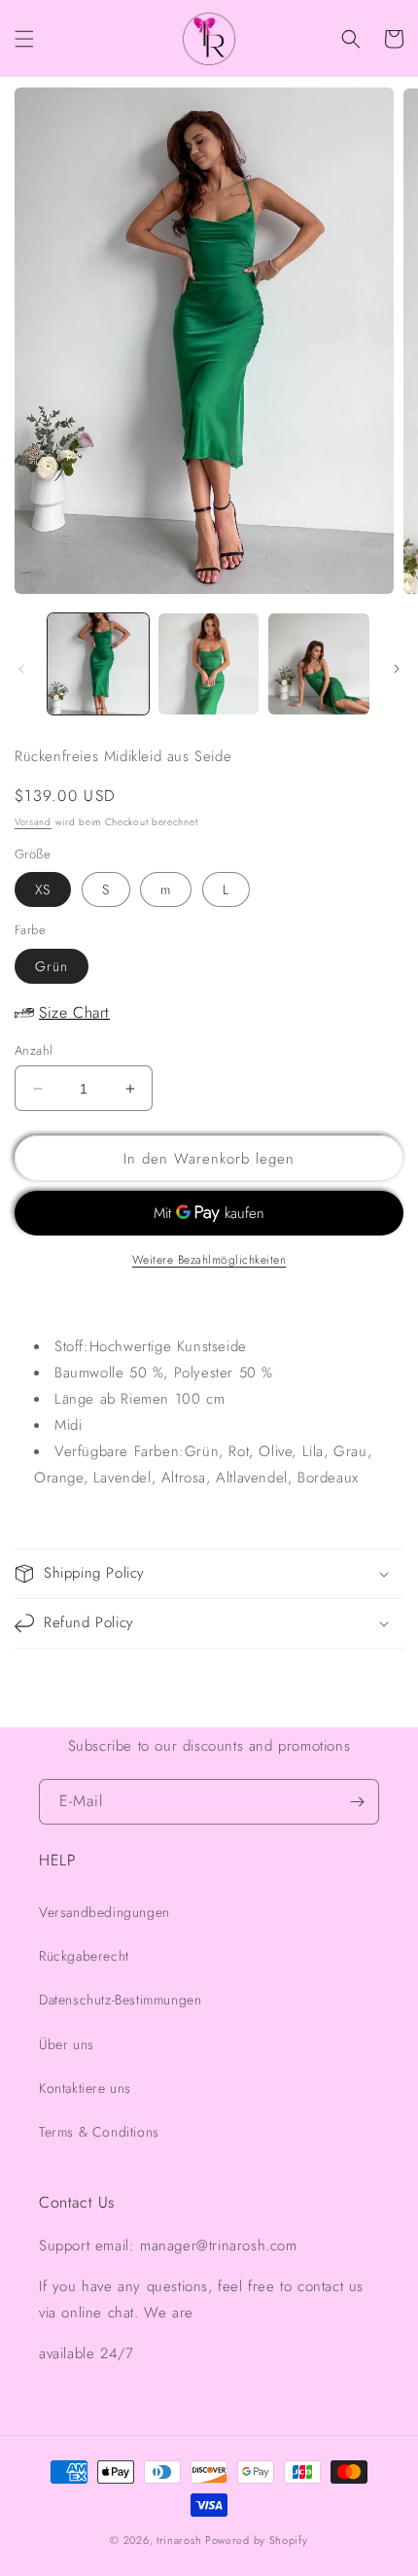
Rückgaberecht (84, 1956)
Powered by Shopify (257, 2540)
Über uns (67, 2044)
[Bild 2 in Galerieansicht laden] (209, 664)
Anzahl (34, 1050)
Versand (33, 822)
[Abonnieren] (357, 1802)
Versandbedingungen (104, 1912)
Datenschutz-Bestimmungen (120, 2000)
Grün (52, 966)
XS (43, 889)
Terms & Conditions (99, 2132)
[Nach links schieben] (21, 669)
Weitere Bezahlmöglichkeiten (209, 1260)
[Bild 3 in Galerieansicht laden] (319, 664)
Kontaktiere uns (85, 2088)
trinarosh (179, 2540)
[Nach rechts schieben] (397, 669)
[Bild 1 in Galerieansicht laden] (98, 664)
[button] (24, 39)
